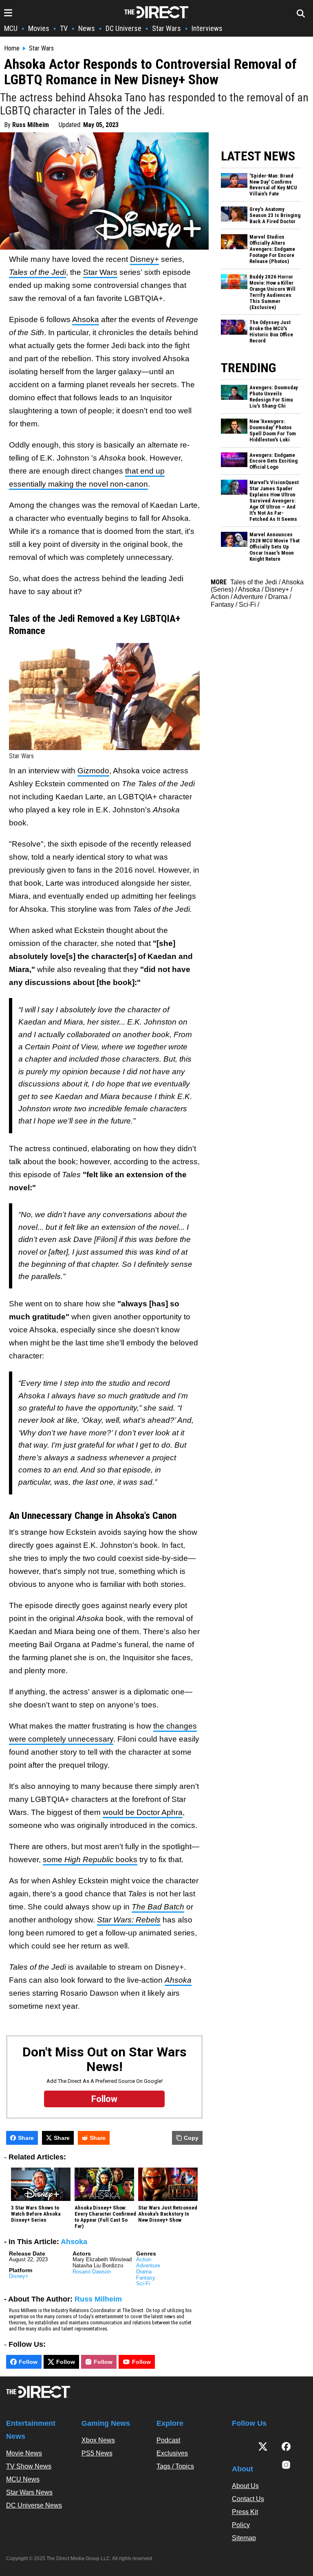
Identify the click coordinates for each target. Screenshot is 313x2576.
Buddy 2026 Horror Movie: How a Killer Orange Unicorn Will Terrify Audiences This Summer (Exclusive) (272, 292)
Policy (241, 2525)
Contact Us (248, 2499)
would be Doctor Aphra (143, 1812)
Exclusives (172, 2453)
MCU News (23, 2479)
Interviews (207, 28)
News (87, 28)
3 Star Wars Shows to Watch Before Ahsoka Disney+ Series (36, 2214)
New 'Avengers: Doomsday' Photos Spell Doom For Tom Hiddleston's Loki (273, 431)
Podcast (168, 2440)
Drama (144, 2272)
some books (90, 1860)
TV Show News (29, 2466)
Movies (39, 28)
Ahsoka (86, 319)
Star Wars (166, 28)
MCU (11, 28)
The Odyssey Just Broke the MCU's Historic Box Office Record (271, 332)
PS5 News (97, 2453)
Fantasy (146, 2278)
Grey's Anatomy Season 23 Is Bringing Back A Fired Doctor (275, 215)
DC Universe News (34, 2505)
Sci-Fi (143, 2283)
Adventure (148, 2266)
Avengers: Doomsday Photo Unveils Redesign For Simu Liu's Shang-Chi (274, 397)
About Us (245, 2486)
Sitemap (244, 2538)
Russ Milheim (31, 125)
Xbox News (98, 2440)
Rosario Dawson (92, 2272)
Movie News (24, 2453)
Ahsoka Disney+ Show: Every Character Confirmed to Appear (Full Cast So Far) (105, 2217)
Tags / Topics (175, 2466)
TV (64, 28)
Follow (28, 2362)
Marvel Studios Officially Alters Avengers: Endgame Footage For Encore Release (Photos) (272, 249)
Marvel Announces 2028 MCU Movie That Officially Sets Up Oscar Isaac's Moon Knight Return (274, 547)
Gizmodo (93, 771)
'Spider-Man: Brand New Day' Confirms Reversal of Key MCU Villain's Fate (273, 185)
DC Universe (123, 28)
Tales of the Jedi (254, 582)
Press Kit (245, 2512)
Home (12, 48)
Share (26, 2138)
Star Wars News (29, 2492)
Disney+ (144, 259)
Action (144, 2259)
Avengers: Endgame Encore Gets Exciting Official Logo (273, 461)
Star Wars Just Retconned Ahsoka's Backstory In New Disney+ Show (168, 2214)
